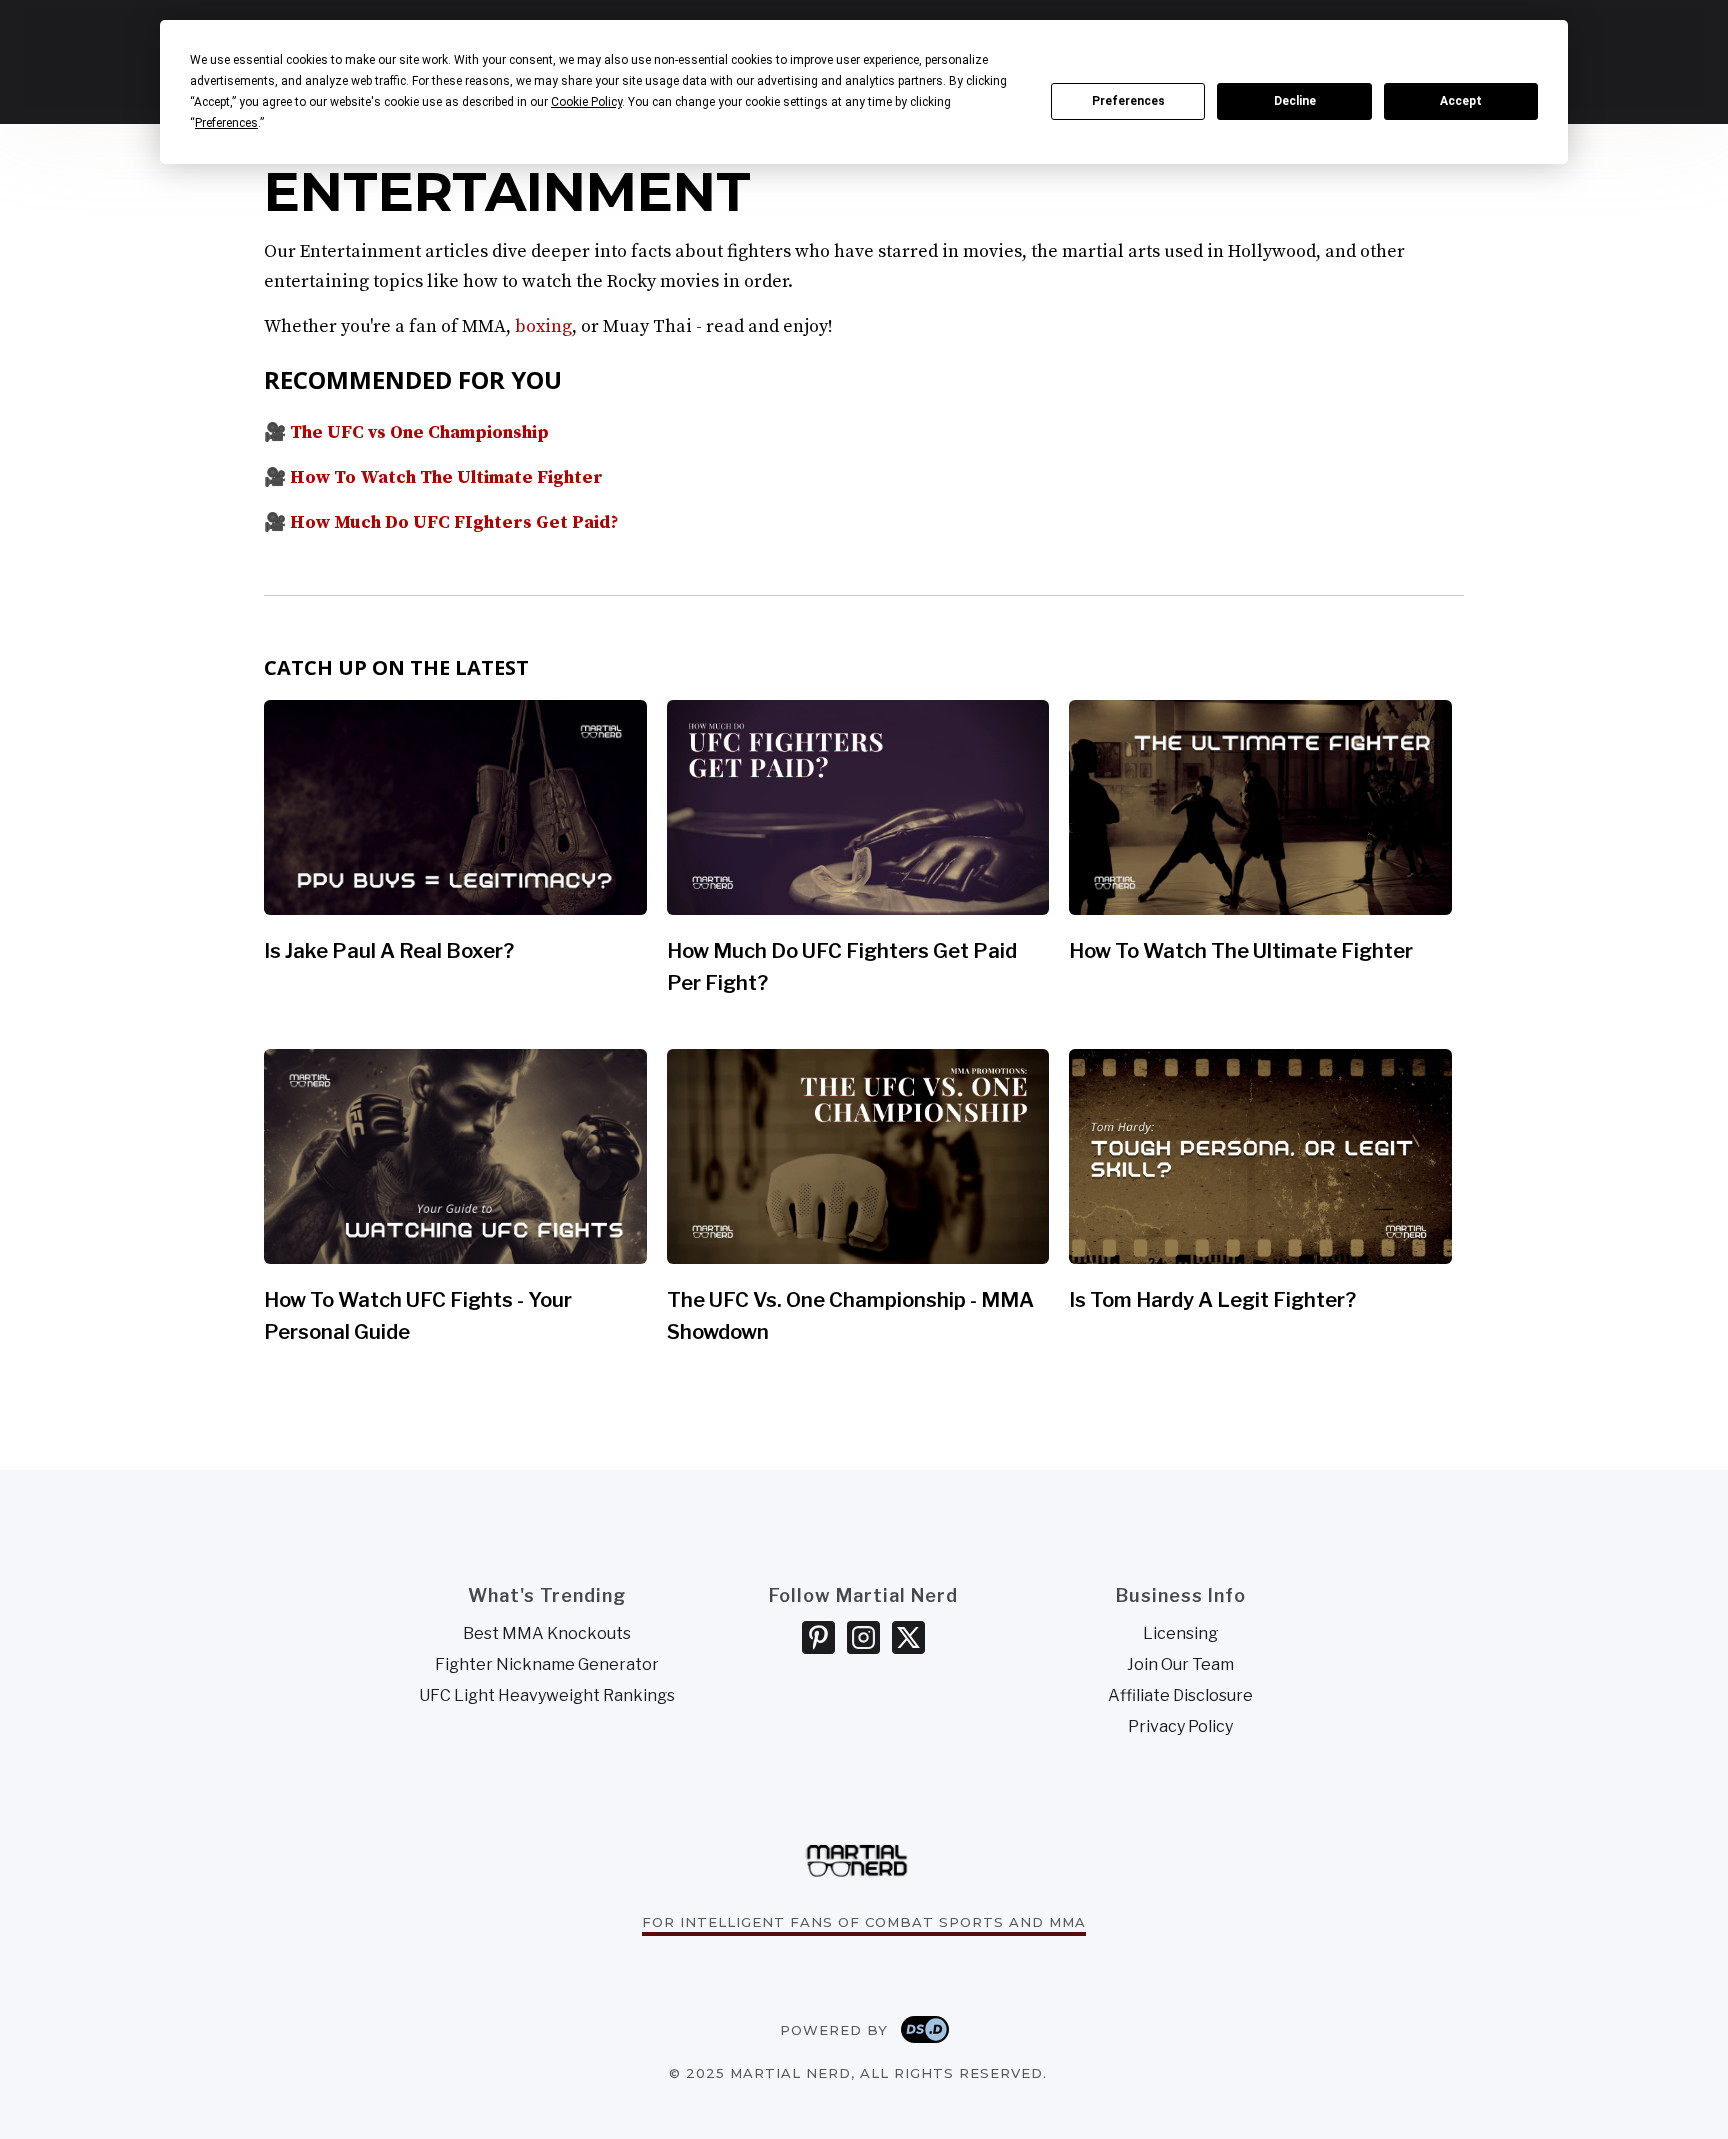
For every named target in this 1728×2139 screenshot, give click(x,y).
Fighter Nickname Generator (547, 1665)
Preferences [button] (226, 123)
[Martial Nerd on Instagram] (863, 1637)
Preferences (1128, 101)
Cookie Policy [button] (586, 102)
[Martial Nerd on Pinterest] (818, 1637)
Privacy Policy (1180, 1727)
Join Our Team (1180, 1665)
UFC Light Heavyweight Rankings (547, 1696)
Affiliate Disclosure (1180, 1696)
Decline (1295, 101)
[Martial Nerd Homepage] (857, 1856)
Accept (1461, 101)
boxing (543, 326)
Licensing (1180, 1634)
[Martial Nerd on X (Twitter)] (908, 1637)
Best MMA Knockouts (547, 1634)
